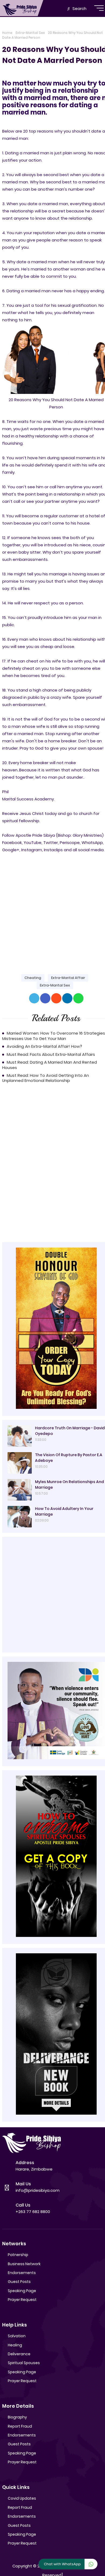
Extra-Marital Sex (30, 33)
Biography (17, 2417)
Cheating (33, 978)
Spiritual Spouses (24, 2363)
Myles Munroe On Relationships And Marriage (69, 1485)
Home (7, 33)
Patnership (18, 2255)
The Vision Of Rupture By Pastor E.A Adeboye (69, 1458)
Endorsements (22, 2273)
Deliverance (19, 2354)
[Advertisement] (52, 909)
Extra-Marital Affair (68, 978)
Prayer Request (22, 2300)
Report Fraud (20, 2426)
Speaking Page (22, 2291)
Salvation (17, 2336)
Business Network (24, 2264)
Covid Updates (22, 2498)
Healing (15, 2345)
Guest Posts (19, 2282)
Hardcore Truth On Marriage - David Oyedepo (70, 1431)
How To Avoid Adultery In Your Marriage (64, 1511)
